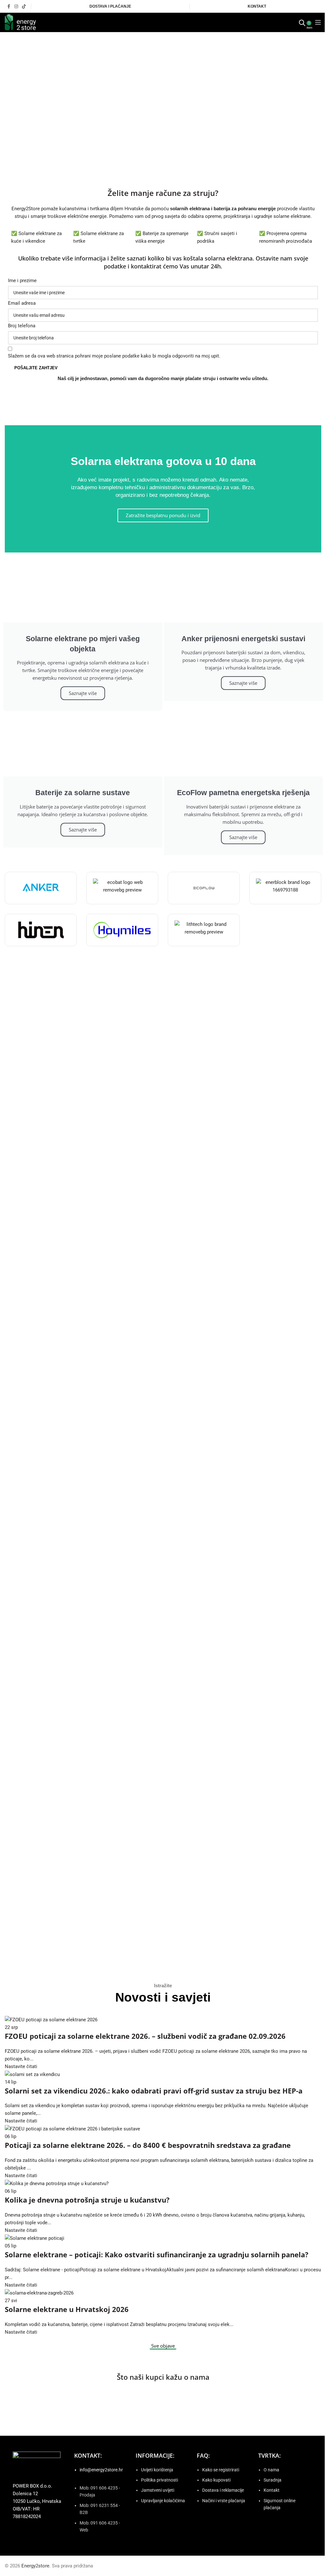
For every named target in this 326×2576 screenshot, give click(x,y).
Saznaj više (163, 1064)
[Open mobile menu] (318, 22)
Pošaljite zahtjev (36, 368)
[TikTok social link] (24, 7)
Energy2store (35, 2566)
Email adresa (22, 303)
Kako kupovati (216, 2480)
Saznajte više (83, 693)
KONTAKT (257, 6)
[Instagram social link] (16, 7)
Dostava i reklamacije (223, 2490)
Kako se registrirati (221, 2470)
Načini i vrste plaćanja (224, 2501)
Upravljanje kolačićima (163, 2501)
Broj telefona (22, 326)
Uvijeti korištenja (157, 2470)
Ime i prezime (22, 281)
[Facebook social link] (9, 7)
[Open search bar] (302, 22)
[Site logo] (20, 22)
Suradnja (273, 2480)
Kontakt (272, 2490)
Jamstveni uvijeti (158, 2490)
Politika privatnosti (159, 2480)
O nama (271, 2470)
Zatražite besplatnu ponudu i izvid (163, 515)
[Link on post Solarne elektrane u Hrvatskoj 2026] (163, 2176)
